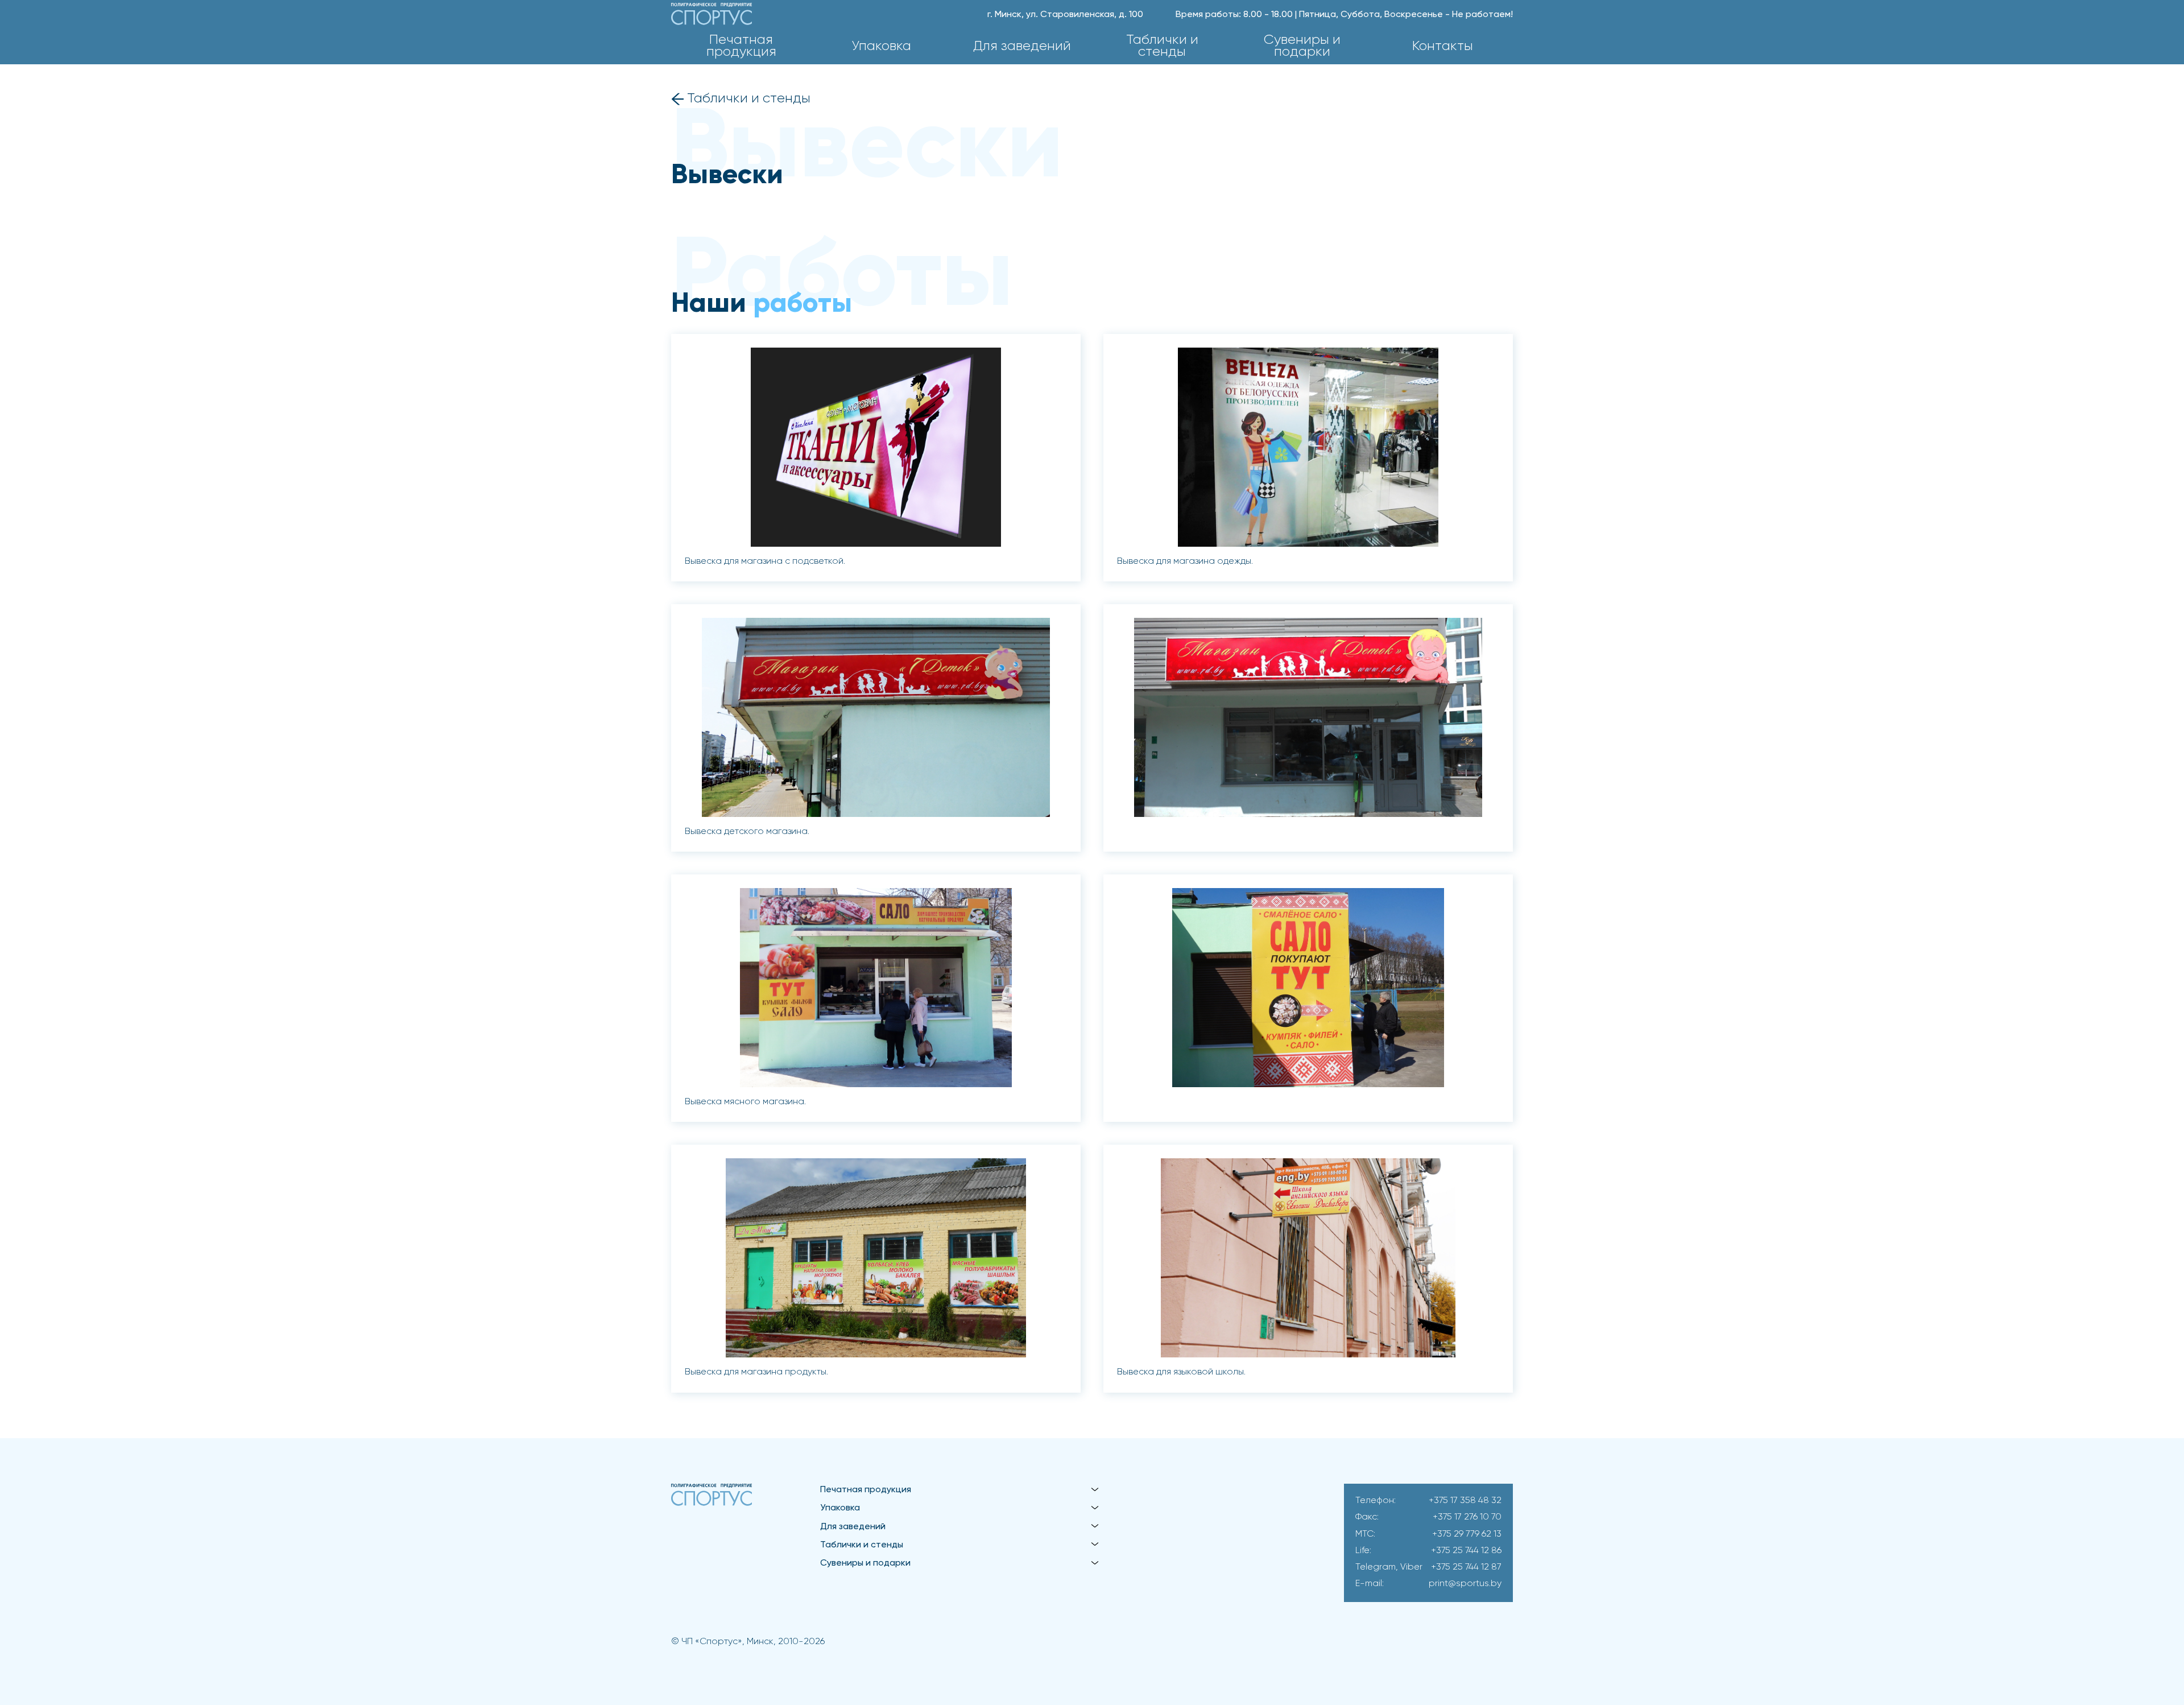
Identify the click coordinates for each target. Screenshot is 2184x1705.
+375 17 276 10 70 (1467, 1517)
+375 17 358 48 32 (1465, 1501)
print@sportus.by (1465, 1584)
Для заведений (1022, 46)
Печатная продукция (741, 46)
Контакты (1443, 46)
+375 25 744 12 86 (1466, 1551)
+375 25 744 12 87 (1466, 1567)
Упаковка (881, 46)
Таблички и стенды (1162, 46)
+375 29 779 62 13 (1467, 1534)
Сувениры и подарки (1302, 46)
